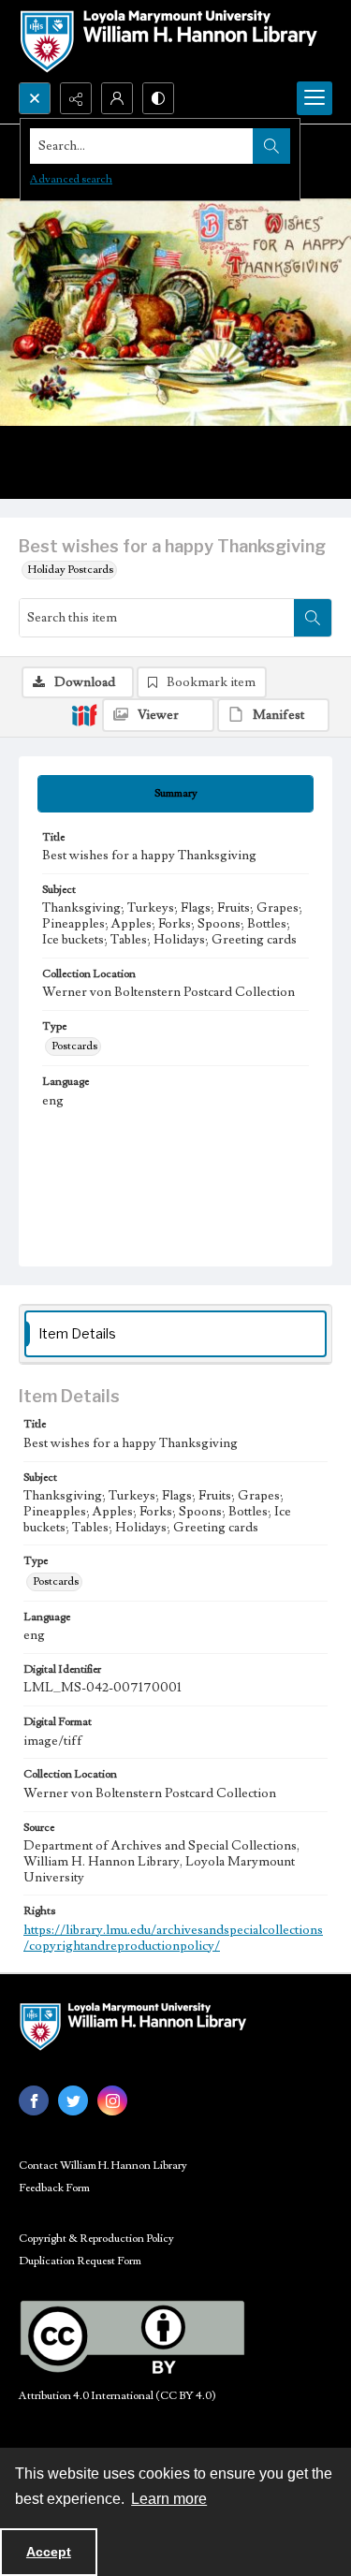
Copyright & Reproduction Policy (96, 2239)
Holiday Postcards (71, 570)
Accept (49, 2552)
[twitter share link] (73, 2100)
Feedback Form (54, 2188)
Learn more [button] (169, 2499)
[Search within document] (313, 618)
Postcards (74, 1046)
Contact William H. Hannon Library (103, 2166)
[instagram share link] (112, 2100)
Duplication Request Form (80, 2261)
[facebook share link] (34, 2100)
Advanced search (71, 179)
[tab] (175, 794)
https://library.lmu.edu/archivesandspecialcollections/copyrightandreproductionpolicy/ (173, 1938)
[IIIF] (84, 714)
